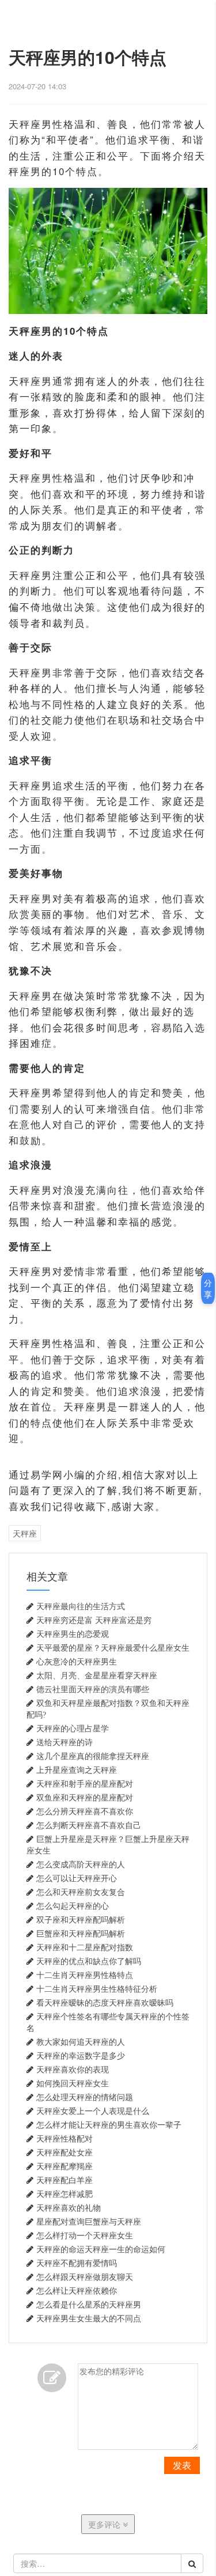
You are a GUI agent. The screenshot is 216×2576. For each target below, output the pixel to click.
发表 (182, 2465)
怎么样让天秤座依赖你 (77, 2291)
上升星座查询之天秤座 (77, 1770)
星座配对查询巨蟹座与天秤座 (89, 2222)
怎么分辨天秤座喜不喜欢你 (85, 1811)
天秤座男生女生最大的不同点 (89, 2318)
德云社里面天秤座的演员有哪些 (93, 1689)
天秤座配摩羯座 (65, 2166)
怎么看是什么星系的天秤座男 (89, 2305)
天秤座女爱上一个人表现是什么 (93, 2111)
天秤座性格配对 (65, 2139)
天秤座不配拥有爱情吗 (77, 2263)
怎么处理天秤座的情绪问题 (85, 2097)
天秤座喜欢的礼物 (69, 2208)
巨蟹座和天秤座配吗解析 (81, 1934)
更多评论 (105, 2524)
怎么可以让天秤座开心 (77, 1878)
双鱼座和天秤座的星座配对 (85, 1798)
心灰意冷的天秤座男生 (77, 1662)
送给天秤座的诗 (65, 1742)
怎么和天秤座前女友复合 (81, 1892)
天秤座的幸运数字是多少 (81, 2056)
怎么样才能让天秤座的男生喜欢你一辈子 (109, 2125)
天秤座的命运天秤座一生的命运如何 (101, 2249)
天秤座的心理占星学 (73, 1728)
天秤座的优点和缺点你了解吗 (89, 1961)
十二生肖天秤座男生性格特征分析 (97, 1989)
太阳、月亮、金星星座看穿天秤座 (97, 1675)
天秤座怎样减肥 (65, 2194)
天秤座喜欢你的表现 (73, 2070)
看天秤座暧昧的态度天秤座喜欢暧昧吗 (105, 2003)
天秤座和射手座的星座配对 (85, 1784)
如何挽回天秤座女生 (73, 2083)
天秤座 (25, 1533)
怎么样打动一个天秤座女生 (85, 2235)
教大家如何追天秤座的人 (81, 2042)
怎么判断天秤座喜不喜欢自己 (89, 1825)
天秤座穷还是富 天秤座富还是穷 (94, 1620)
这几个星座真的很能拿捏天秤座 (93, 1756)
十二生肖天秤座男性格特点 (85, 1975)
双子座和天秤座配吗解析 (81, 1920)
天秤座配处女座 (65, 2153)
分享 (208, 1288)
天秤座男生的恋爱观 (73, 1634)
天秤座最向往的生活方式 (81, 1606)
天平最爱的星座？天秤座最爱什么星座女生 (113, 1648)
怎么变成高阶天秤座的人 (81, 1864)
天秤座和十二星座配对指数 (85, 1947)
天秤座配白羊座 (65, 2180)
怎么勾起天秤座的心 (73, 1906)
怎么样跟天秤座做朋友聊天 (85, 2277)
